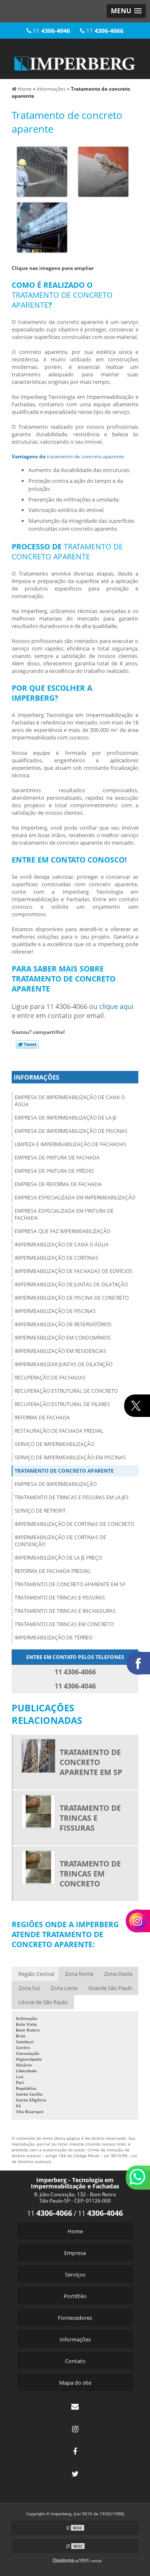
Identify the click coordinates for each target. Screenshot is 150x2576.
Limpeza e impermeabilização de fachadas (70, 1144)
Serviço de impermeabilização (54, 1444)
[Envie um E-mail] (75, 2406)
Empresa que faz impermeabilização (62, 1231)
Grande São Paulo (110, 1988)
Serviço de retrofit (40, 1511)
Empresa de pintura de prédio (54, 1171)
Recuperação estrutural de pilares (62, 1404)
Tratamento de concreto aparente (64, 1471)
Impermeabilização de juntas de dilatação (71, 1284)
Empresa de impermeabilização (56, 1484)
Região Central (36, 1974)
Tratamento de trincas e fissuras (60, 1598)
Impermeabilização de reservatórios (63, 1324)
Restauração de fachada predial (59, 1431)
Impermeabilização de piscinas (55, 1311)
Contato (75, 2361)
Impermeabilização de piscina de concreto (72, 1298)
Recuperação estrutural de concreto (66, 1391)
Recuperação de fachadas (50, 1378)
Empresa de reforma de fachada (58, 1184)
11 (51, 31)
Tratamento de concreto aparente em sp (70, 1584)
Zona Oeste (118, 1974)
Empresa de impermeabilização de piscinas (71, 1131)
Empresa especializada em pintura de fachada (64, 1214)
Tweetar (27, 1044)
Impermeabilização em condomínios (63, 1338)
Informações (36, 1077)
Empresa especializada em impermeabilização (75, 1198)
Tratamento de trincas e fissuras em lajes (72, 1497)
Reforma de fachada (42, 1418)
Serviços (75, 2274)
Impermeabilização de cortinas (56, 1258)
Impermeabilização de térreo (54, 1638)
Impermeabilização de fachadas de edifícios (74, 1271)
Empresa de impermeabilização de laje (66, 1118)
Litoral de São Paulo (43, 2002)
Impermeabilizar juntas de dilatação (64, 1364)
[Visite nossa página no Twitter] (75, 2474)
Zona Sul (29, 1988)
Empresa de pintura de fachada (57, 1158)
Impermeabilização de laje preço (58, 1558)
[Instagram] (75, 2429)
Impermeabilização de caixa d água (62, 1245)
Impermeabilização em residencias (60, 1351)
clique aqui (116, 1006)
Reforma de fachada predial (53, 1571)
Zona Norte (79, 1974)
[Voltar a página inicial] (75, 58)
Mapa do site (75, 2383)
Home (75, 2231)
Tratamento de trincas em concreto (64, 1624)
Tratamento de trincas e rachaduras (65, 1611)
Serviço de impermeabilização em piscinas (70, 1457)
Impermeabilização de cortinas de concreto (74, 1524)
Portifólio (75, 2296)
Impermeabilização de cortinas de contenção (60, 1541)
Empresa (75, 2253)
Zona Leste (64, 1988)
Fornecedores (75, 2318)
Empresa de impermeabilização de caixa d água (70, 1101)
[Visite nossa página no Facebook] (75, 2451)
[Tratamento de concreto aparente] (42, 171)
